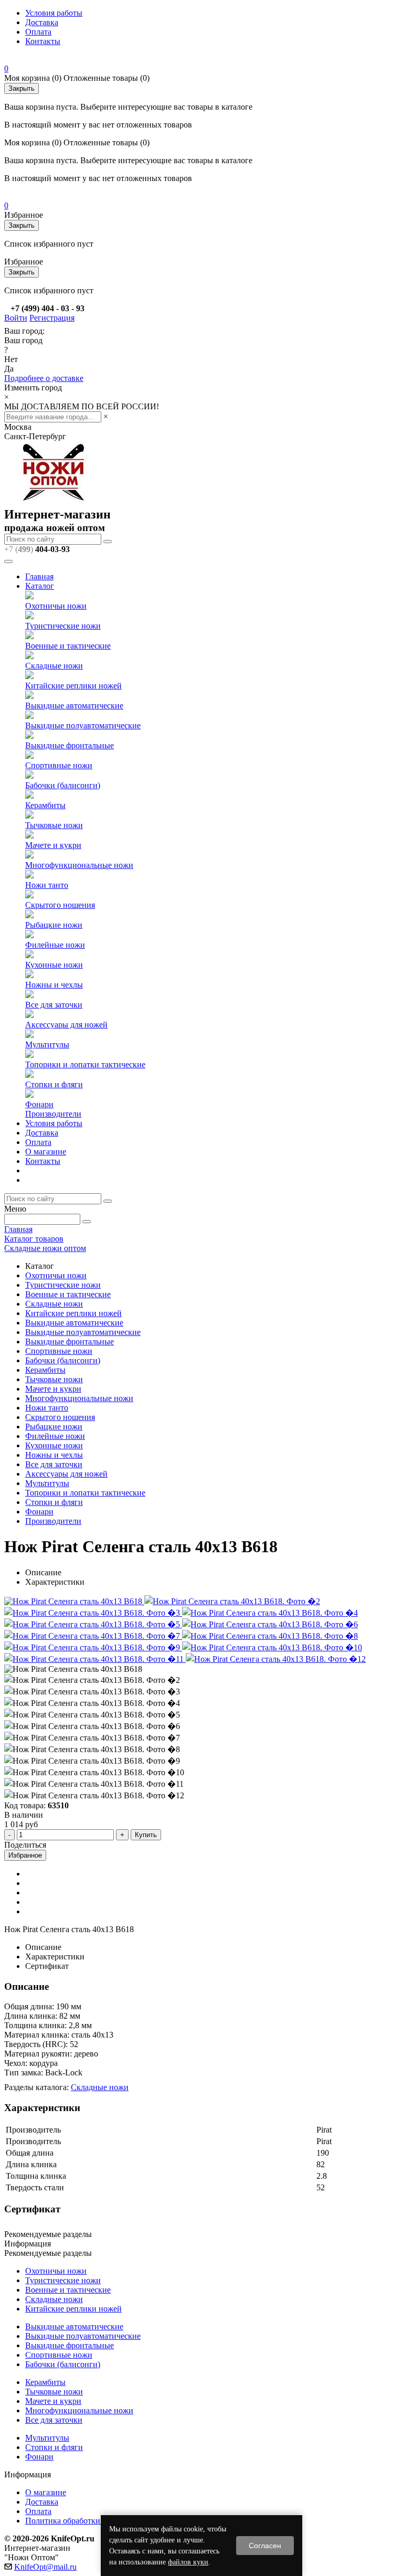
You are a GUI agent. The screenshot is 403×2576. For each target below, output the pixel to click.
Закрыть (22, 88)
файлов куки (188, 2562)
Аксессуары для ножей (66, 1025)
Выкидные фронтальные (70, 745)
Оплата (38, 32)
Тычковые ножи (54, 825)
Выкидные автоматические (74, 706)
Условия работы (54, 13)
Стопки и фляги (54, 1084)
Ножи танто (47, 885)
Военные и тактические (68, 646)
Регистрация (52, 318)
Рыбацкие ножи (54, 925)
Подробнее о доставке (44, 378)
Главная (39, 576)
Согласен (265, 2546)
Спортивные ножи (59, 765)
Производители (53, 1114)
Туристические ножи (63, 626)
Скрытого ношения (60, 905)
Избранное (25, 1855)
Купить (146, 1835)
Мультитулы (47, 1045)
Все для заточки (54, 1005)
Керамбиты (45, 805)
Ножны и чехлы (54, 985)
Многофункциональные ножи (79, 865)
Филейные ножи (55, 945)
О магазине (46, 1152)
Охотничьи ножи (56, 606)
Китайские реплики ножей (73, 686)
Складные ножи (54, 666)
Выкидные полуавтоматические (83, 725)
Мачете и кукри (53, 845)
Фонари (39, 1104)
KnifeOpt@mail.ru (45, 2567)
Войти (16, 318)
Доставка (42, 22)
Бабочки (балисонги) (63, 785)
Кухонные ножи (54, 965)
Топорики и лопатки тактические (85, 1064)
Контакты (43, 41)
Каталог (40, 586)
